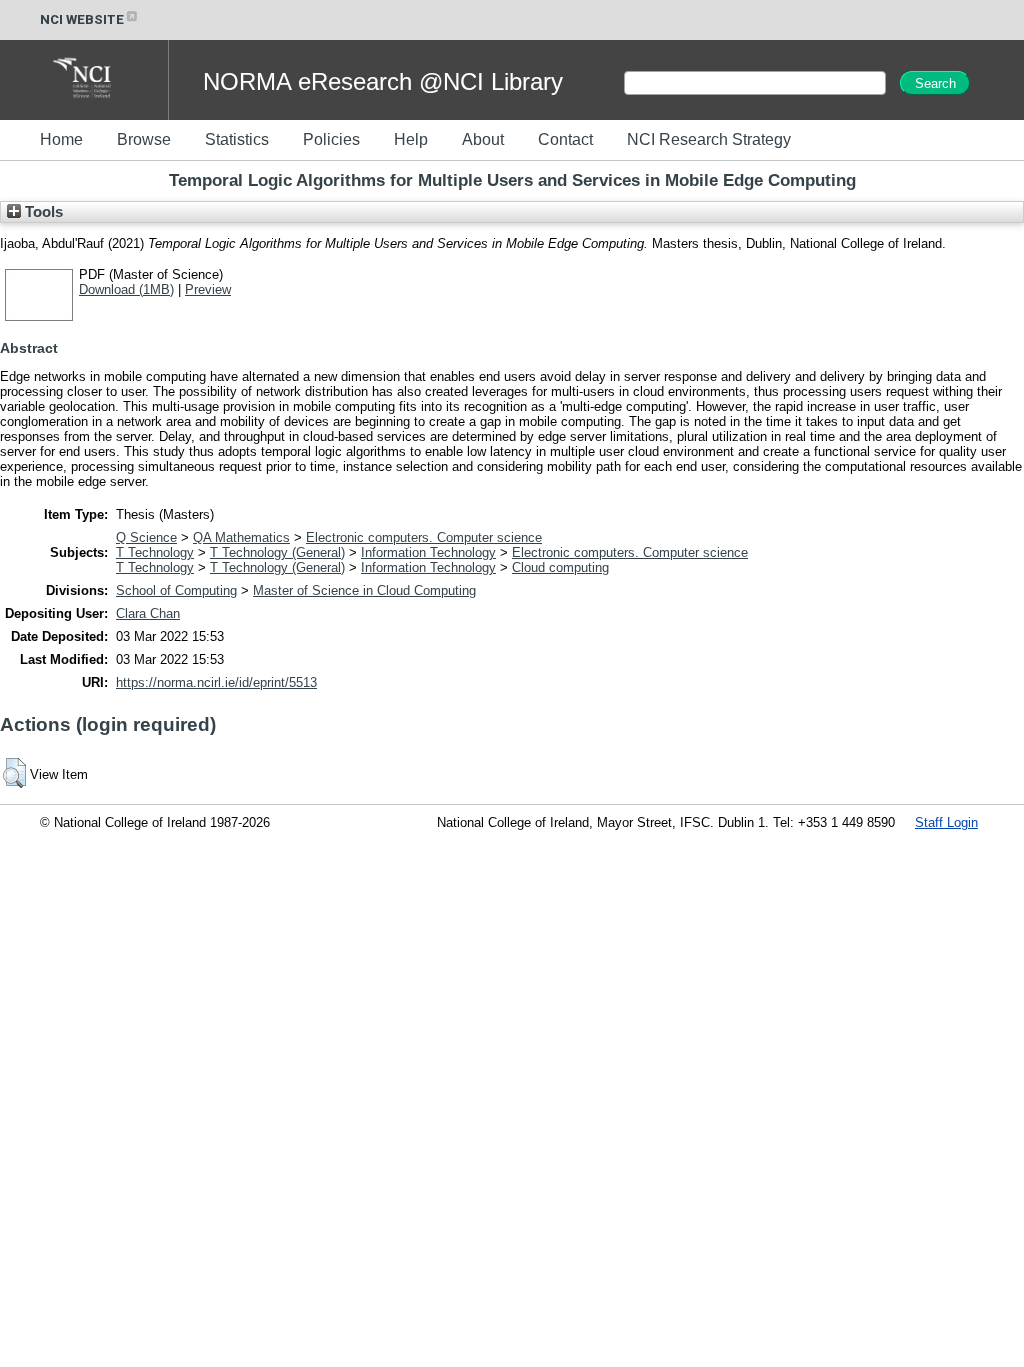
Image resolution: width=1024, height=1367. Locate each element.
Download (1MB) (126, 289)
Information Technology (428, 552)
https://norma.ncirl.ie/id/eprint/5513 (216, 682)
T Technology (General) (277, 552)
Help (411, 139)
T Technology (155, 552)
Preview (208, 289)
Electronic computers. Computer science (424, 537)
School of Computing (176, 590)
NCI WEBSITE (82, 19)
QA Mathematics (241, 537)
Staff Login (946, 822)
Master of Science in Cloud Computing (364, 590)
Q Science (146, 537)
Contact (565, 139)
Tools (42, 212)
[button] (14, 773)
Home (61, 139)
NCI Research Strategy (709, 139)
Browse (144, 139)
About (483, 139)
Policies (331, 139)
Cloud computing (560, 567)
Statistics (237, 139)
